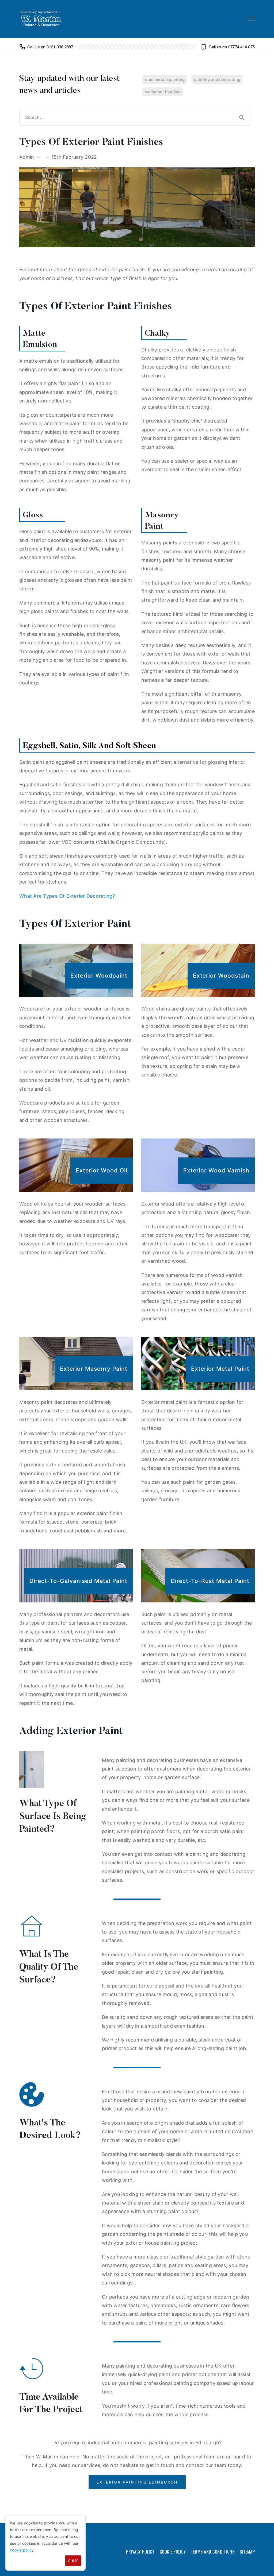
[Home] (41, 19)
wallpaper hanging (163, 92)
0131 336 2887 (60, 47)
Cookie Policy (173, 2552)
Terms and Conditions (213, 2552)
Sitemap (247, 2552)
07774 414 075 (241, 47)
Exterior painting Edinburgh (137, 2482)
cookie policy (22, 2550)
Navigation (251, 19)
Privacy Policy (140, 2552)
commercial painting (165, 80)
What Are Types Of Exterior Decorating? (67, 896)
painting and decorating (217, 80)
